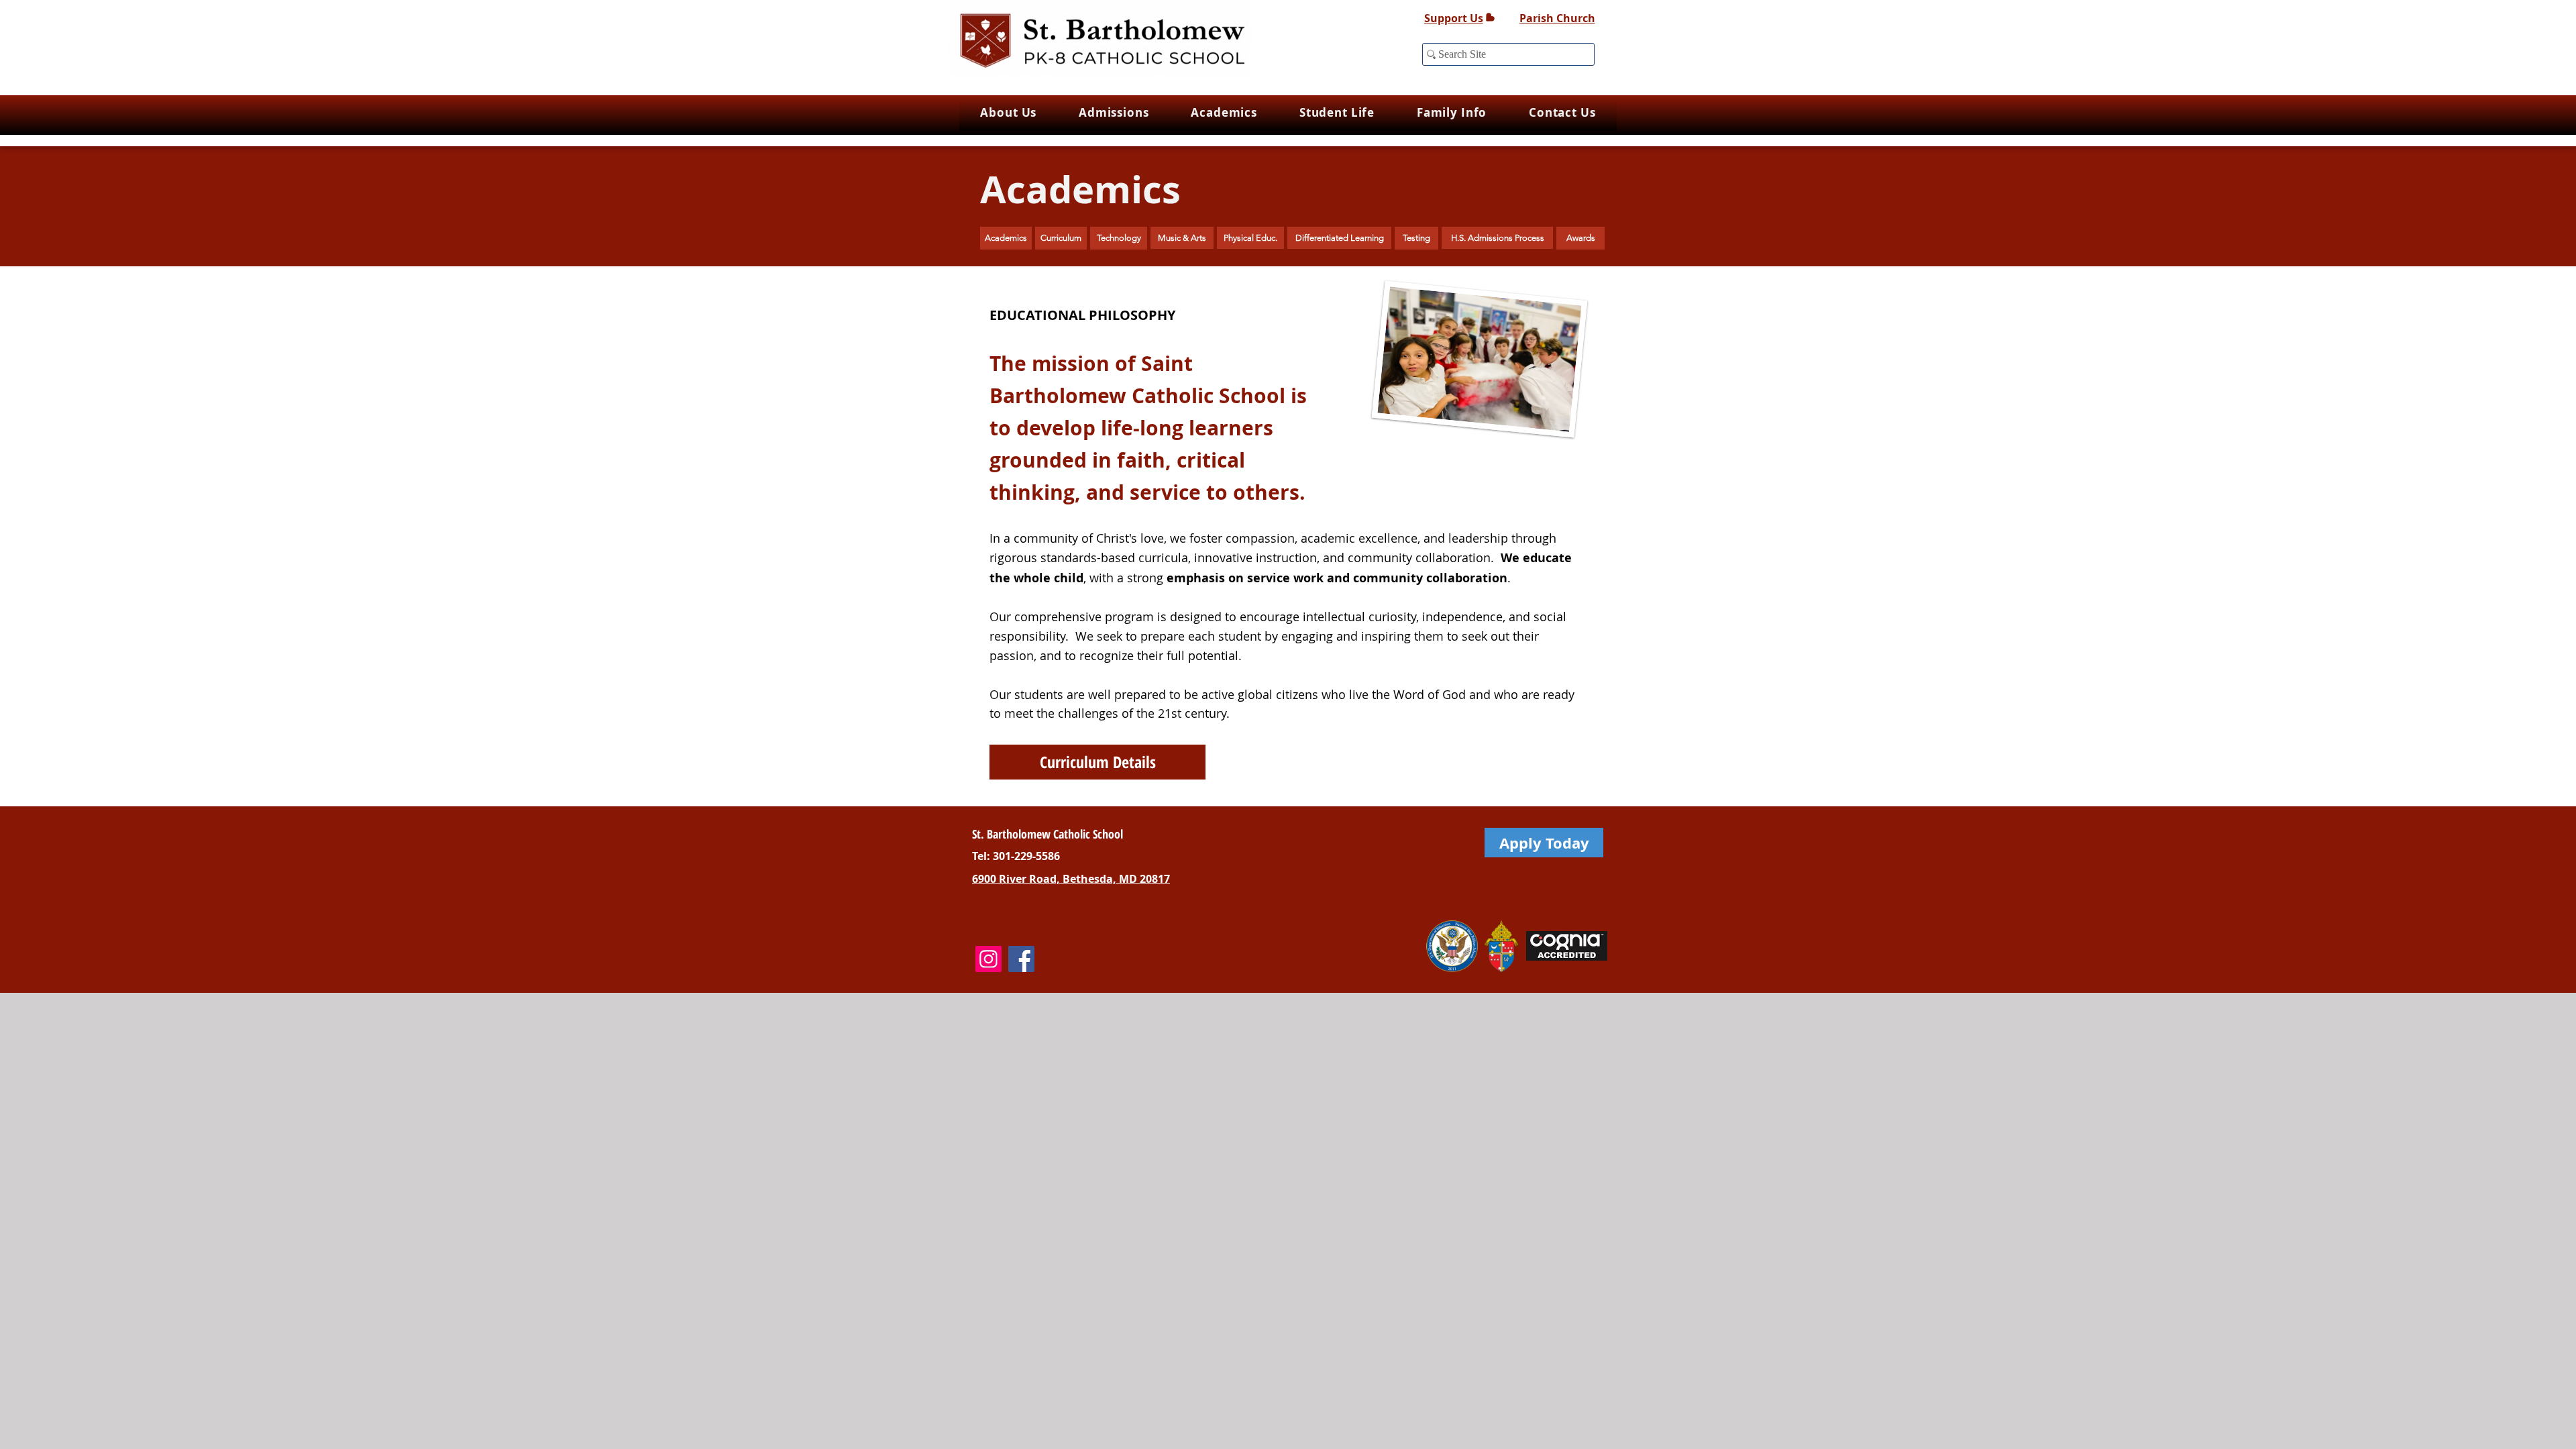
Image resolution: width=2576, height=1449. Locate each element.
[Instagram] (988, 959)
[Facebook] (1021, 959)
